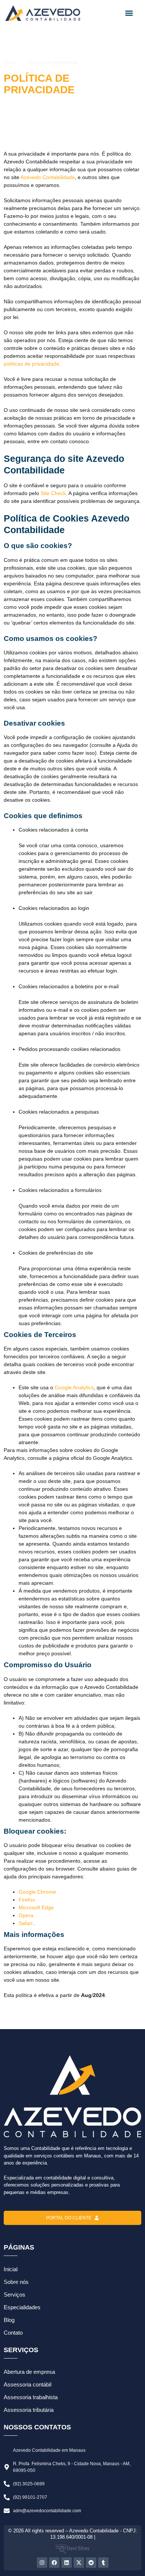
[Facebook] (54, 2563)
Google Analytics (74, 1387)
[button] (129, 13)
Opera (26, 1915)
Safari (26, 1923)
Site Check (53, 493)
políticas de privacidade (31, 364)
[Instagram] (42, 2563)
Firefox (27, 1900)
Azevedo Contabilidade (48, 177)
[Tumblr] (103, 2563)
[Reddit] (91, 2563)
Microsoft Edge (36, 1907)
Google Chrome (37, 1892)
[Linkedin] (67, 2563)
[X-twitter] (79, 2563)
